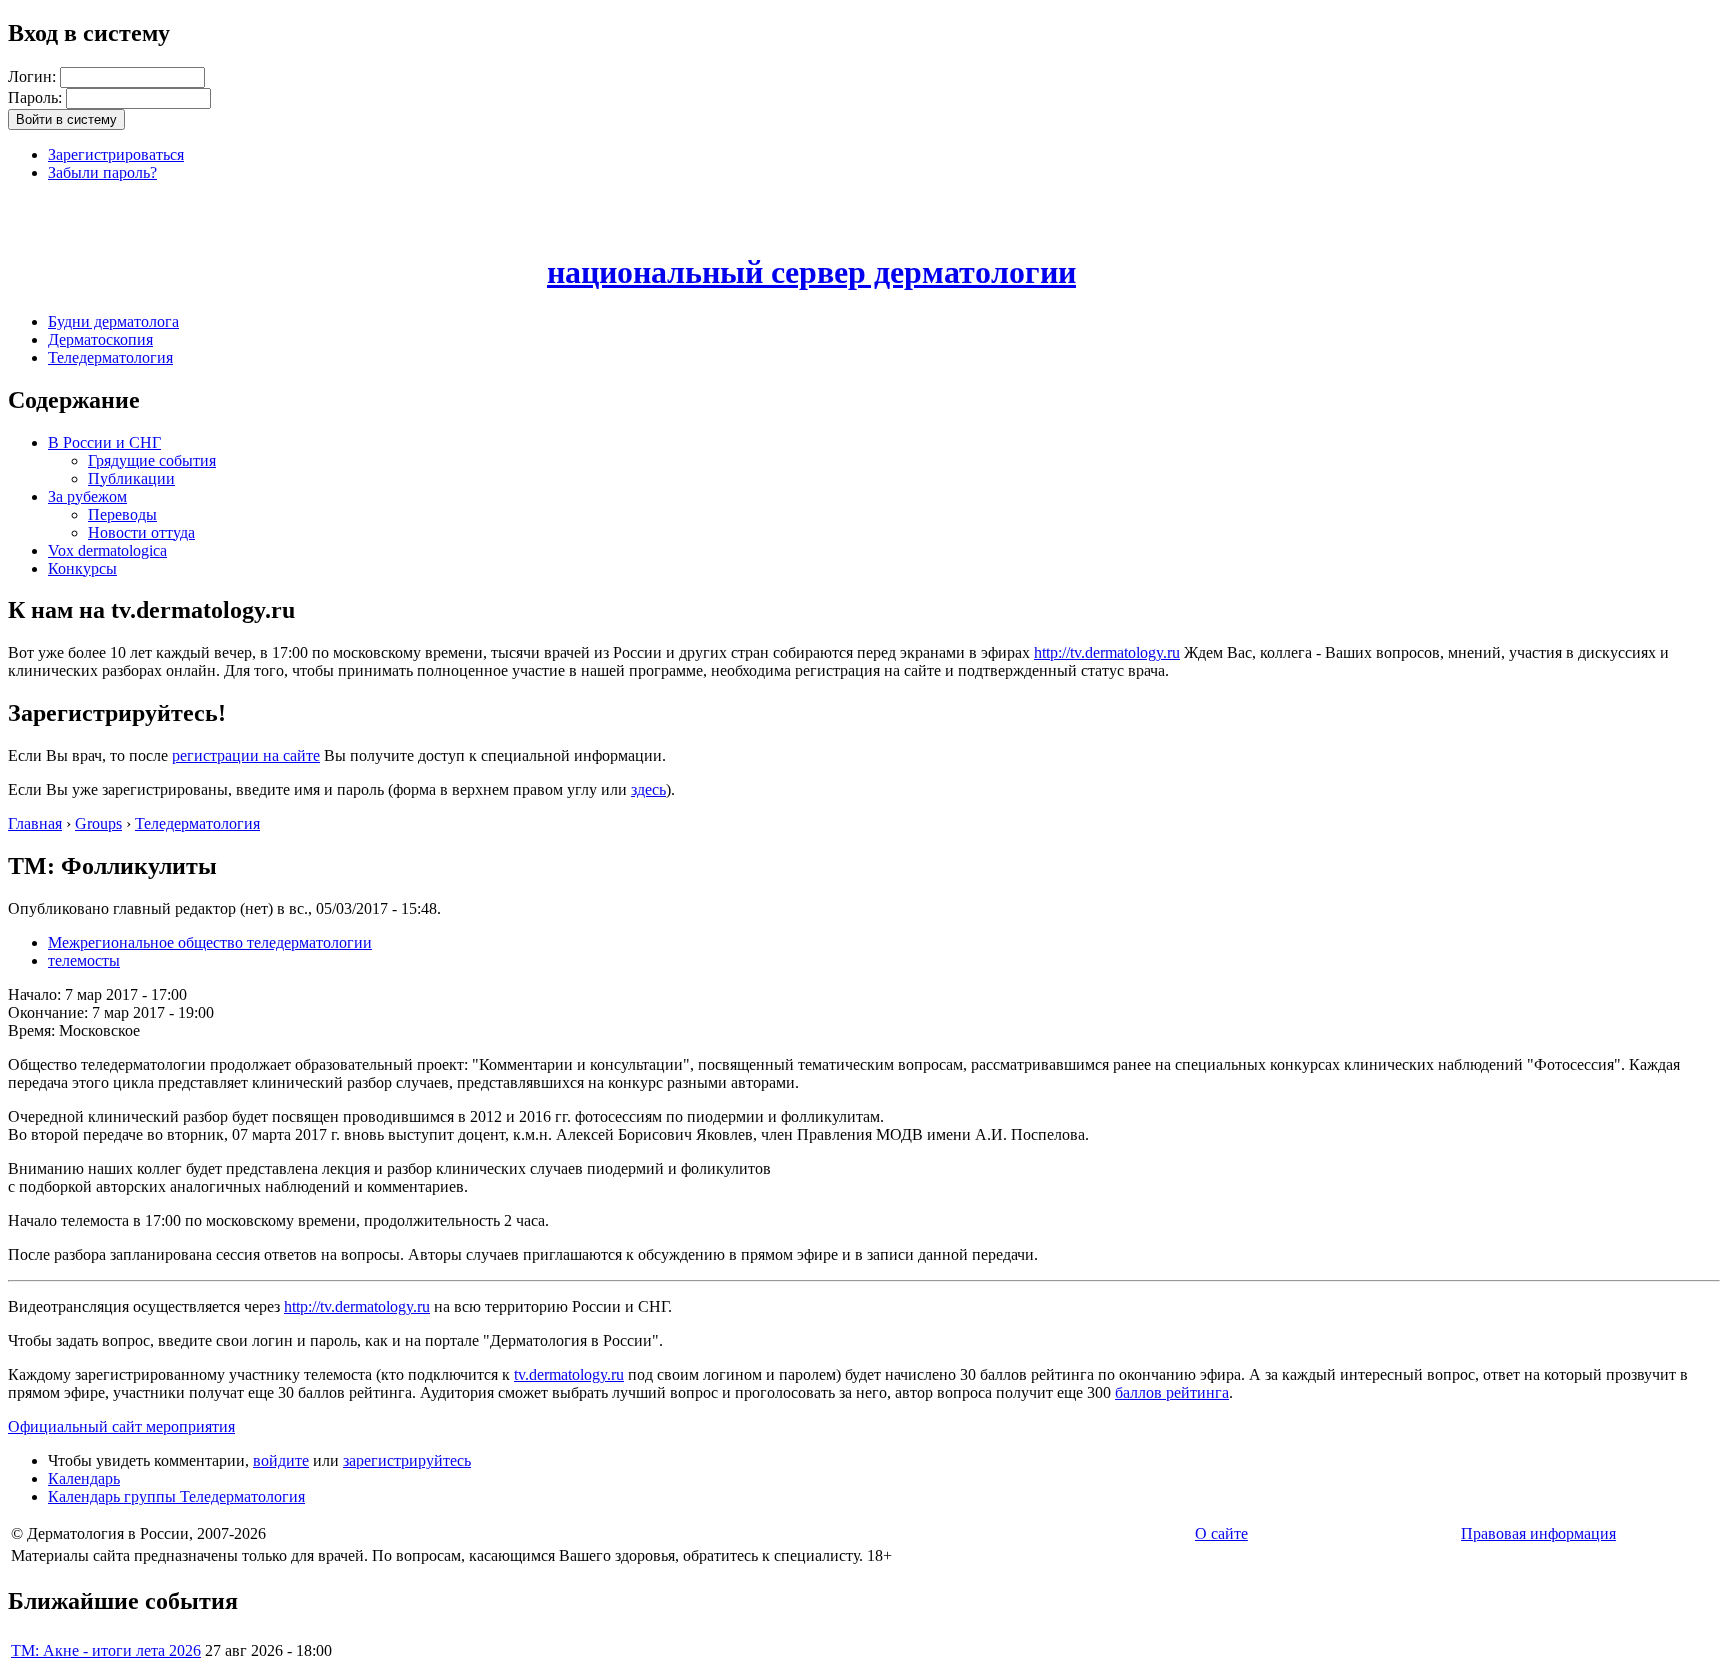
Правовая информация (1538, 1533)
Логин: (34, 76)
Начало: (36, 994)
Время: (33, 1030)
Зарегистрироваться (116, 154)
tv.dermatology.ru (569, 1374)
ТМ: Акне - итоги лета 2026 (106, 1650)
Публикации (131, 478)
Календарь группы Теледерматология (176, 1496)
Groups (98, 823)
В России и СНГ (104, 442)
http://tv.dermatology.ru (1107, 652)
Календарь (84, 1478)
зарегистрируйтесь (407, 1460)
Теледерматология (110, 357)
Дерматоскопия (100, 339)
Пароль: (37, 97)
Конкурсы (82, 568)
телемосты (84, 960)
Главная (35, 823)
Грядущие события (152, 460)
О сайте (1221, 1533)
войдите (281, 1460)
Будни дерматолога (113, 321)
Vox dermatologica (107, 550)
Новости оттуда (141, 532)
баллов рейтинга (1172, 1392)
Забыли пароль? (102, 172)
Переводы (122, 514)
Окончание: (50, 1012)
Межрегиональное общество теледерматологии (210, 942)
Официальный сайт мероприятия (121, 1426)
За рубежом (87, 496)
